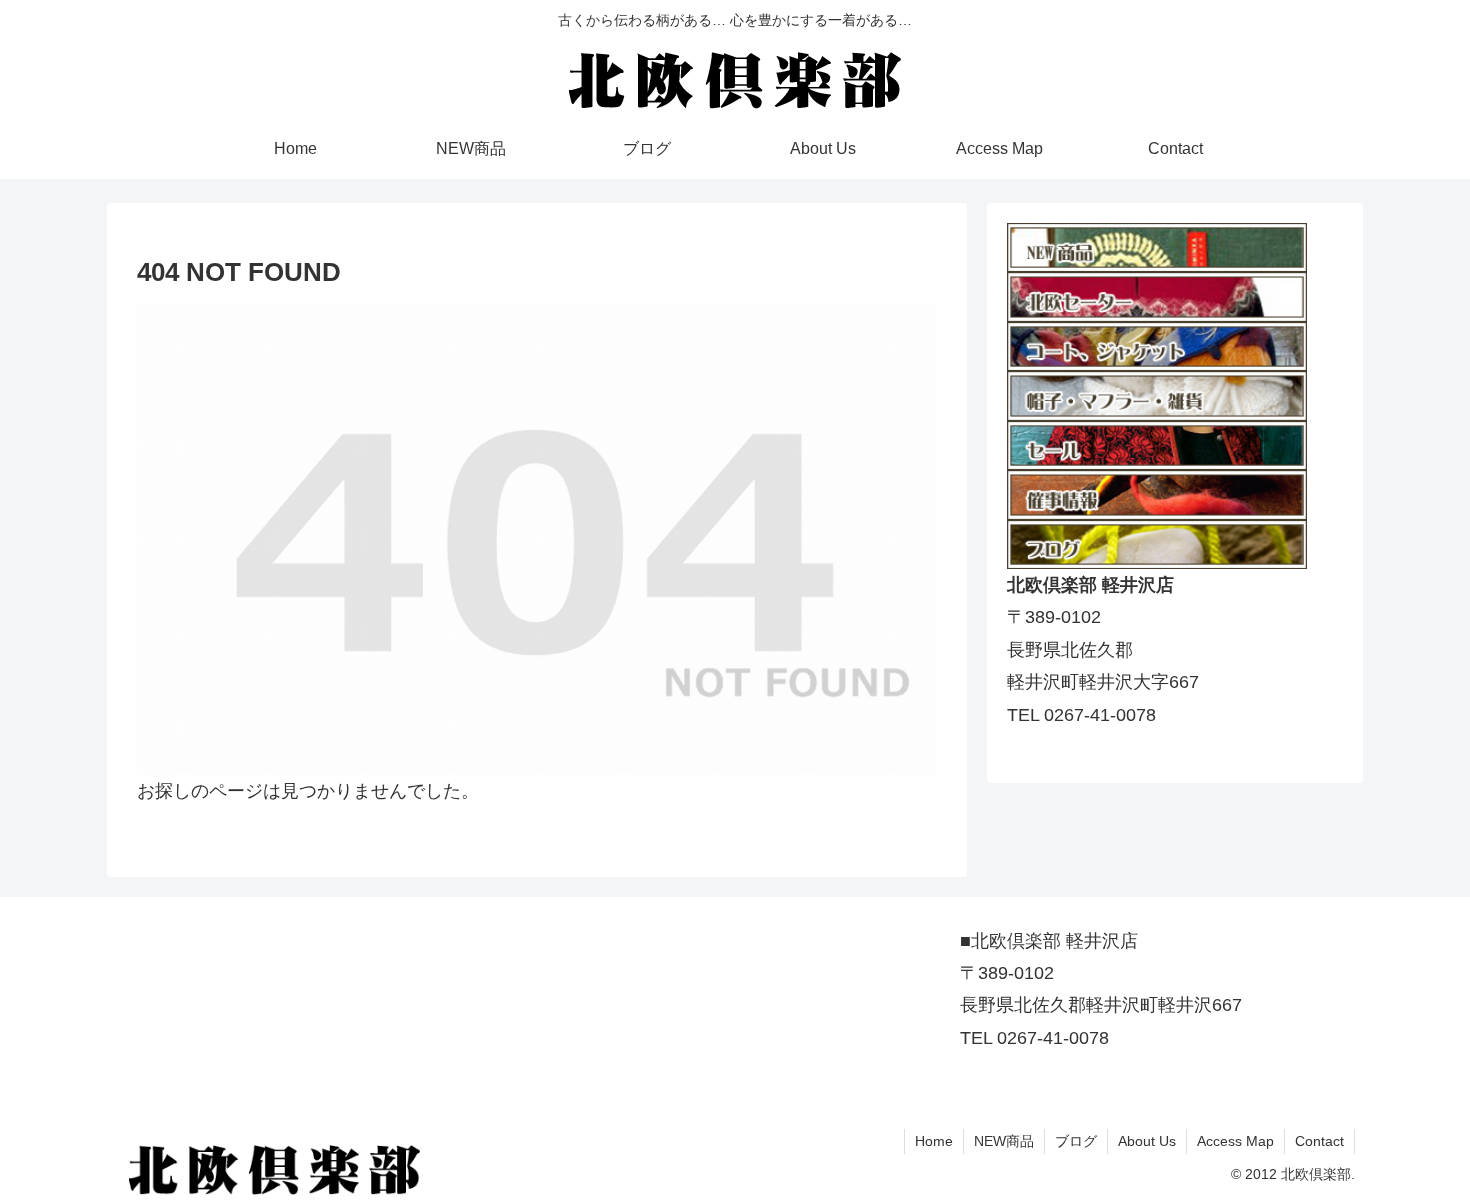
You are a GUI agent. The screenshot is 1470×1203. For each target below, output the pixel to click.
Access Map (1235, 1141)
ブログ (1076, 1141)
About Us (1147, 1141)
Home (934, 1141)
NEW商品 (1004, 1141)
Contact (1319, 1141)
